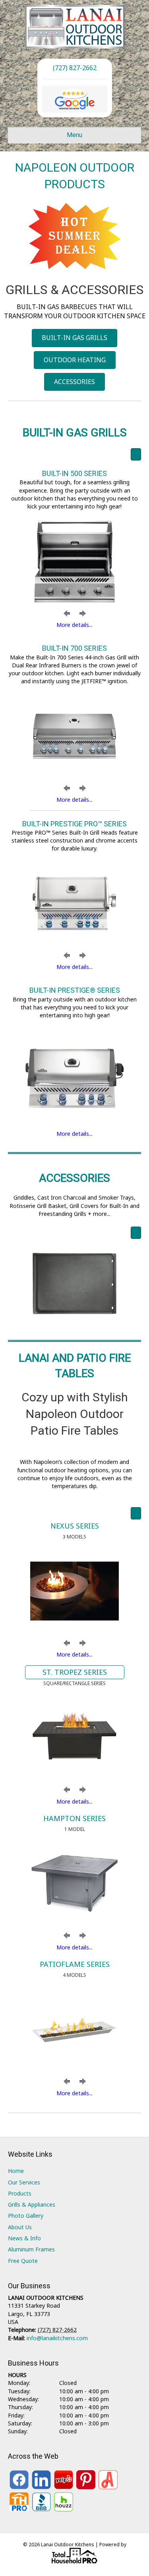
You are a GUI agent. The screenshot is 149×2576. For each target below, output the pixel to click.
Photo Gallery (26, 2216)
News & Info (24, 2238)
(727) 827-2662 (75, 68)
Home (16, 2171)
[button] (67, 613)
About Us (20, 2227)
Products (20, 2193)
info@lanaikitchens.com (57, 2338)
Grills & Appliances (32, 2204)
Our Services (24, 2182)
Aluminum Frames (31, 2249)
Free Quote (23, 2261)
